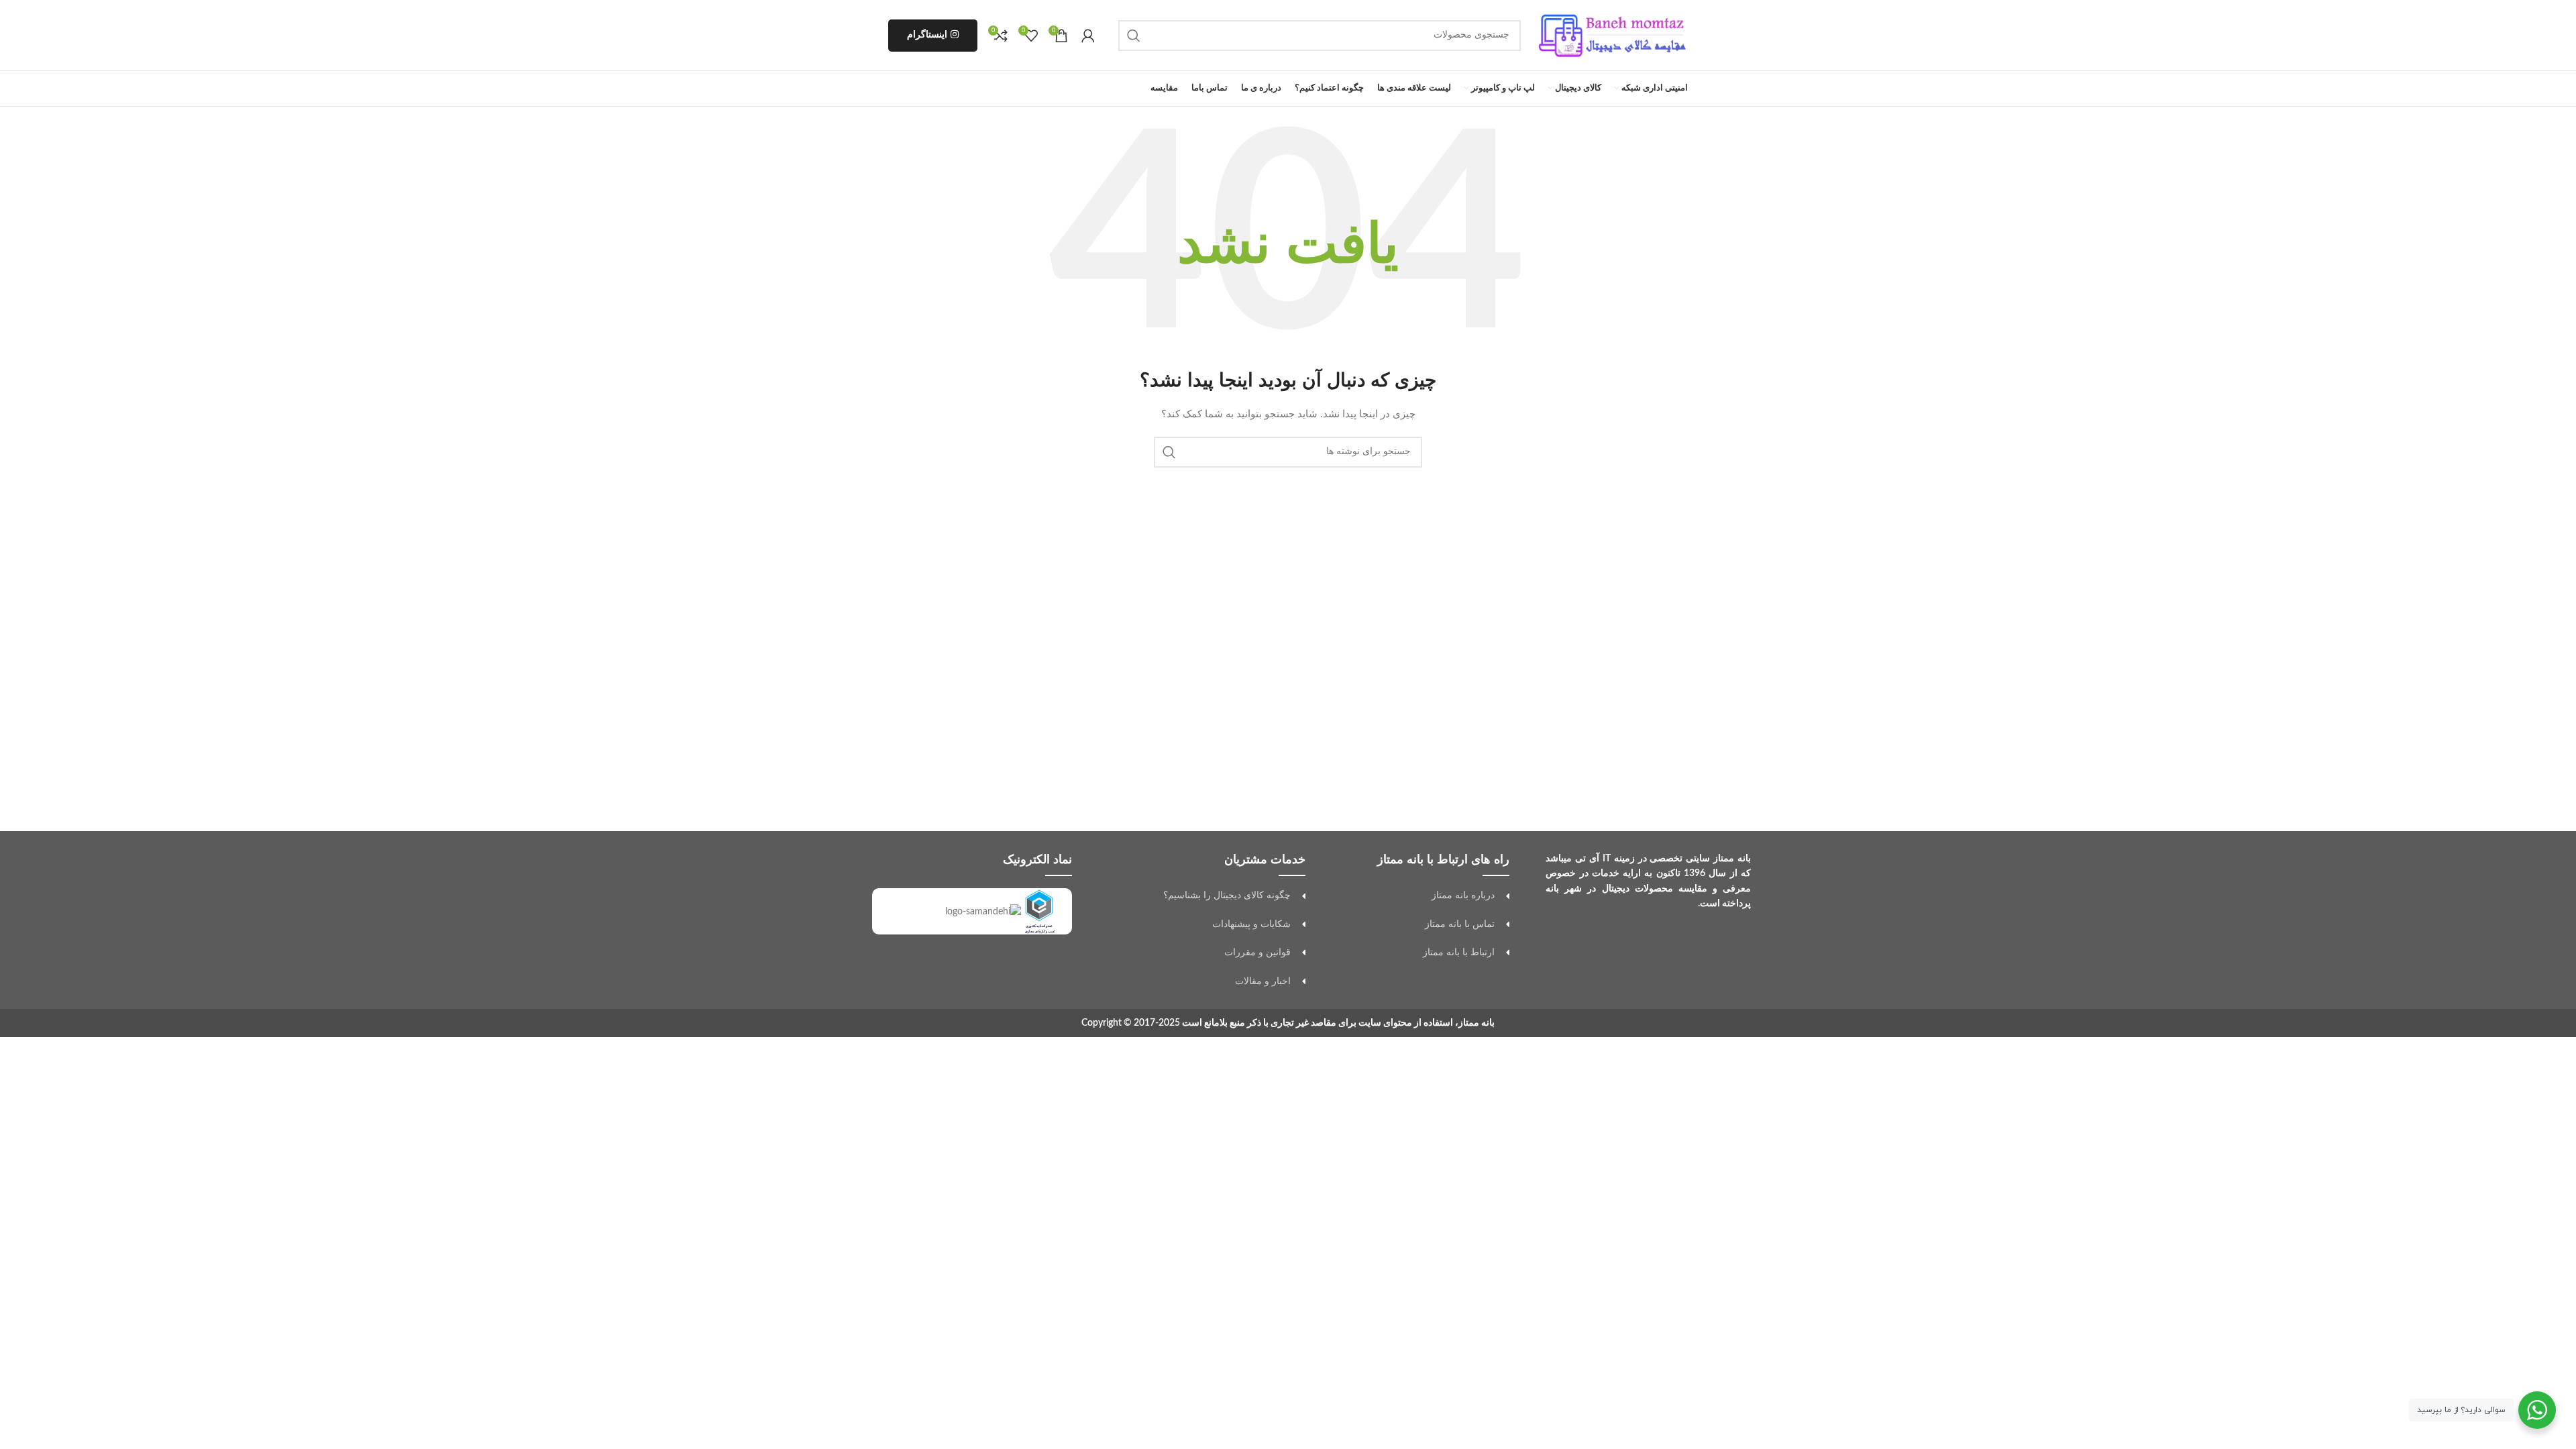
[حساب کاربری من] (1088, 36)
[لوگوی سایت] (1611, 35)
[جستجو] (1134, 36)
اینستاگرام (927, 35)
